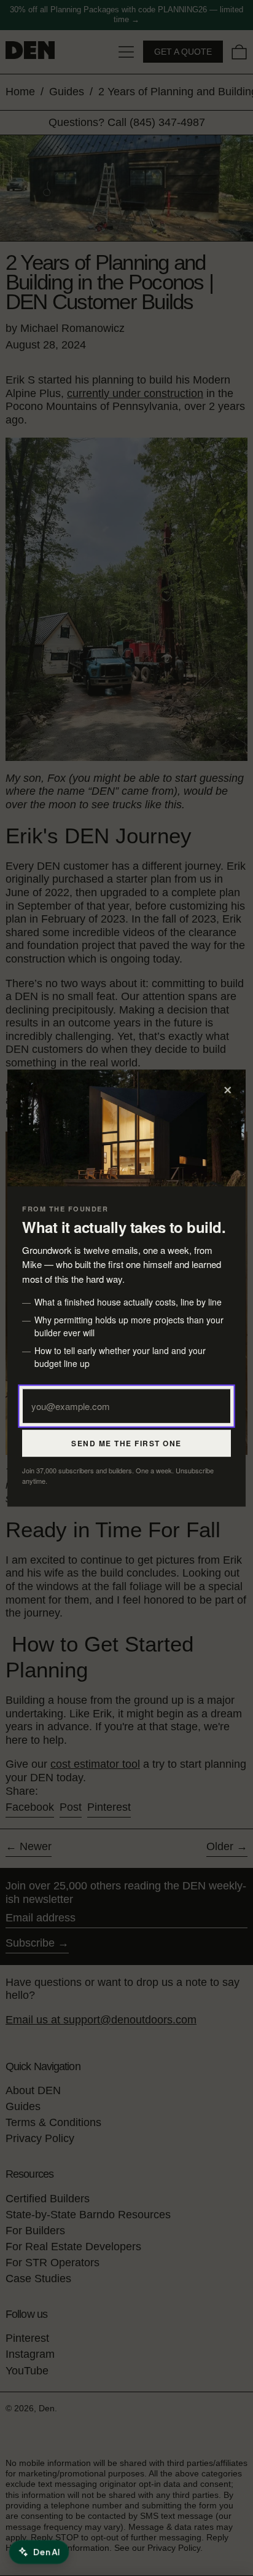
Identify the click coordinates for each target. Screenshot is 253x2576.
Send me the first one (126, 1443)
